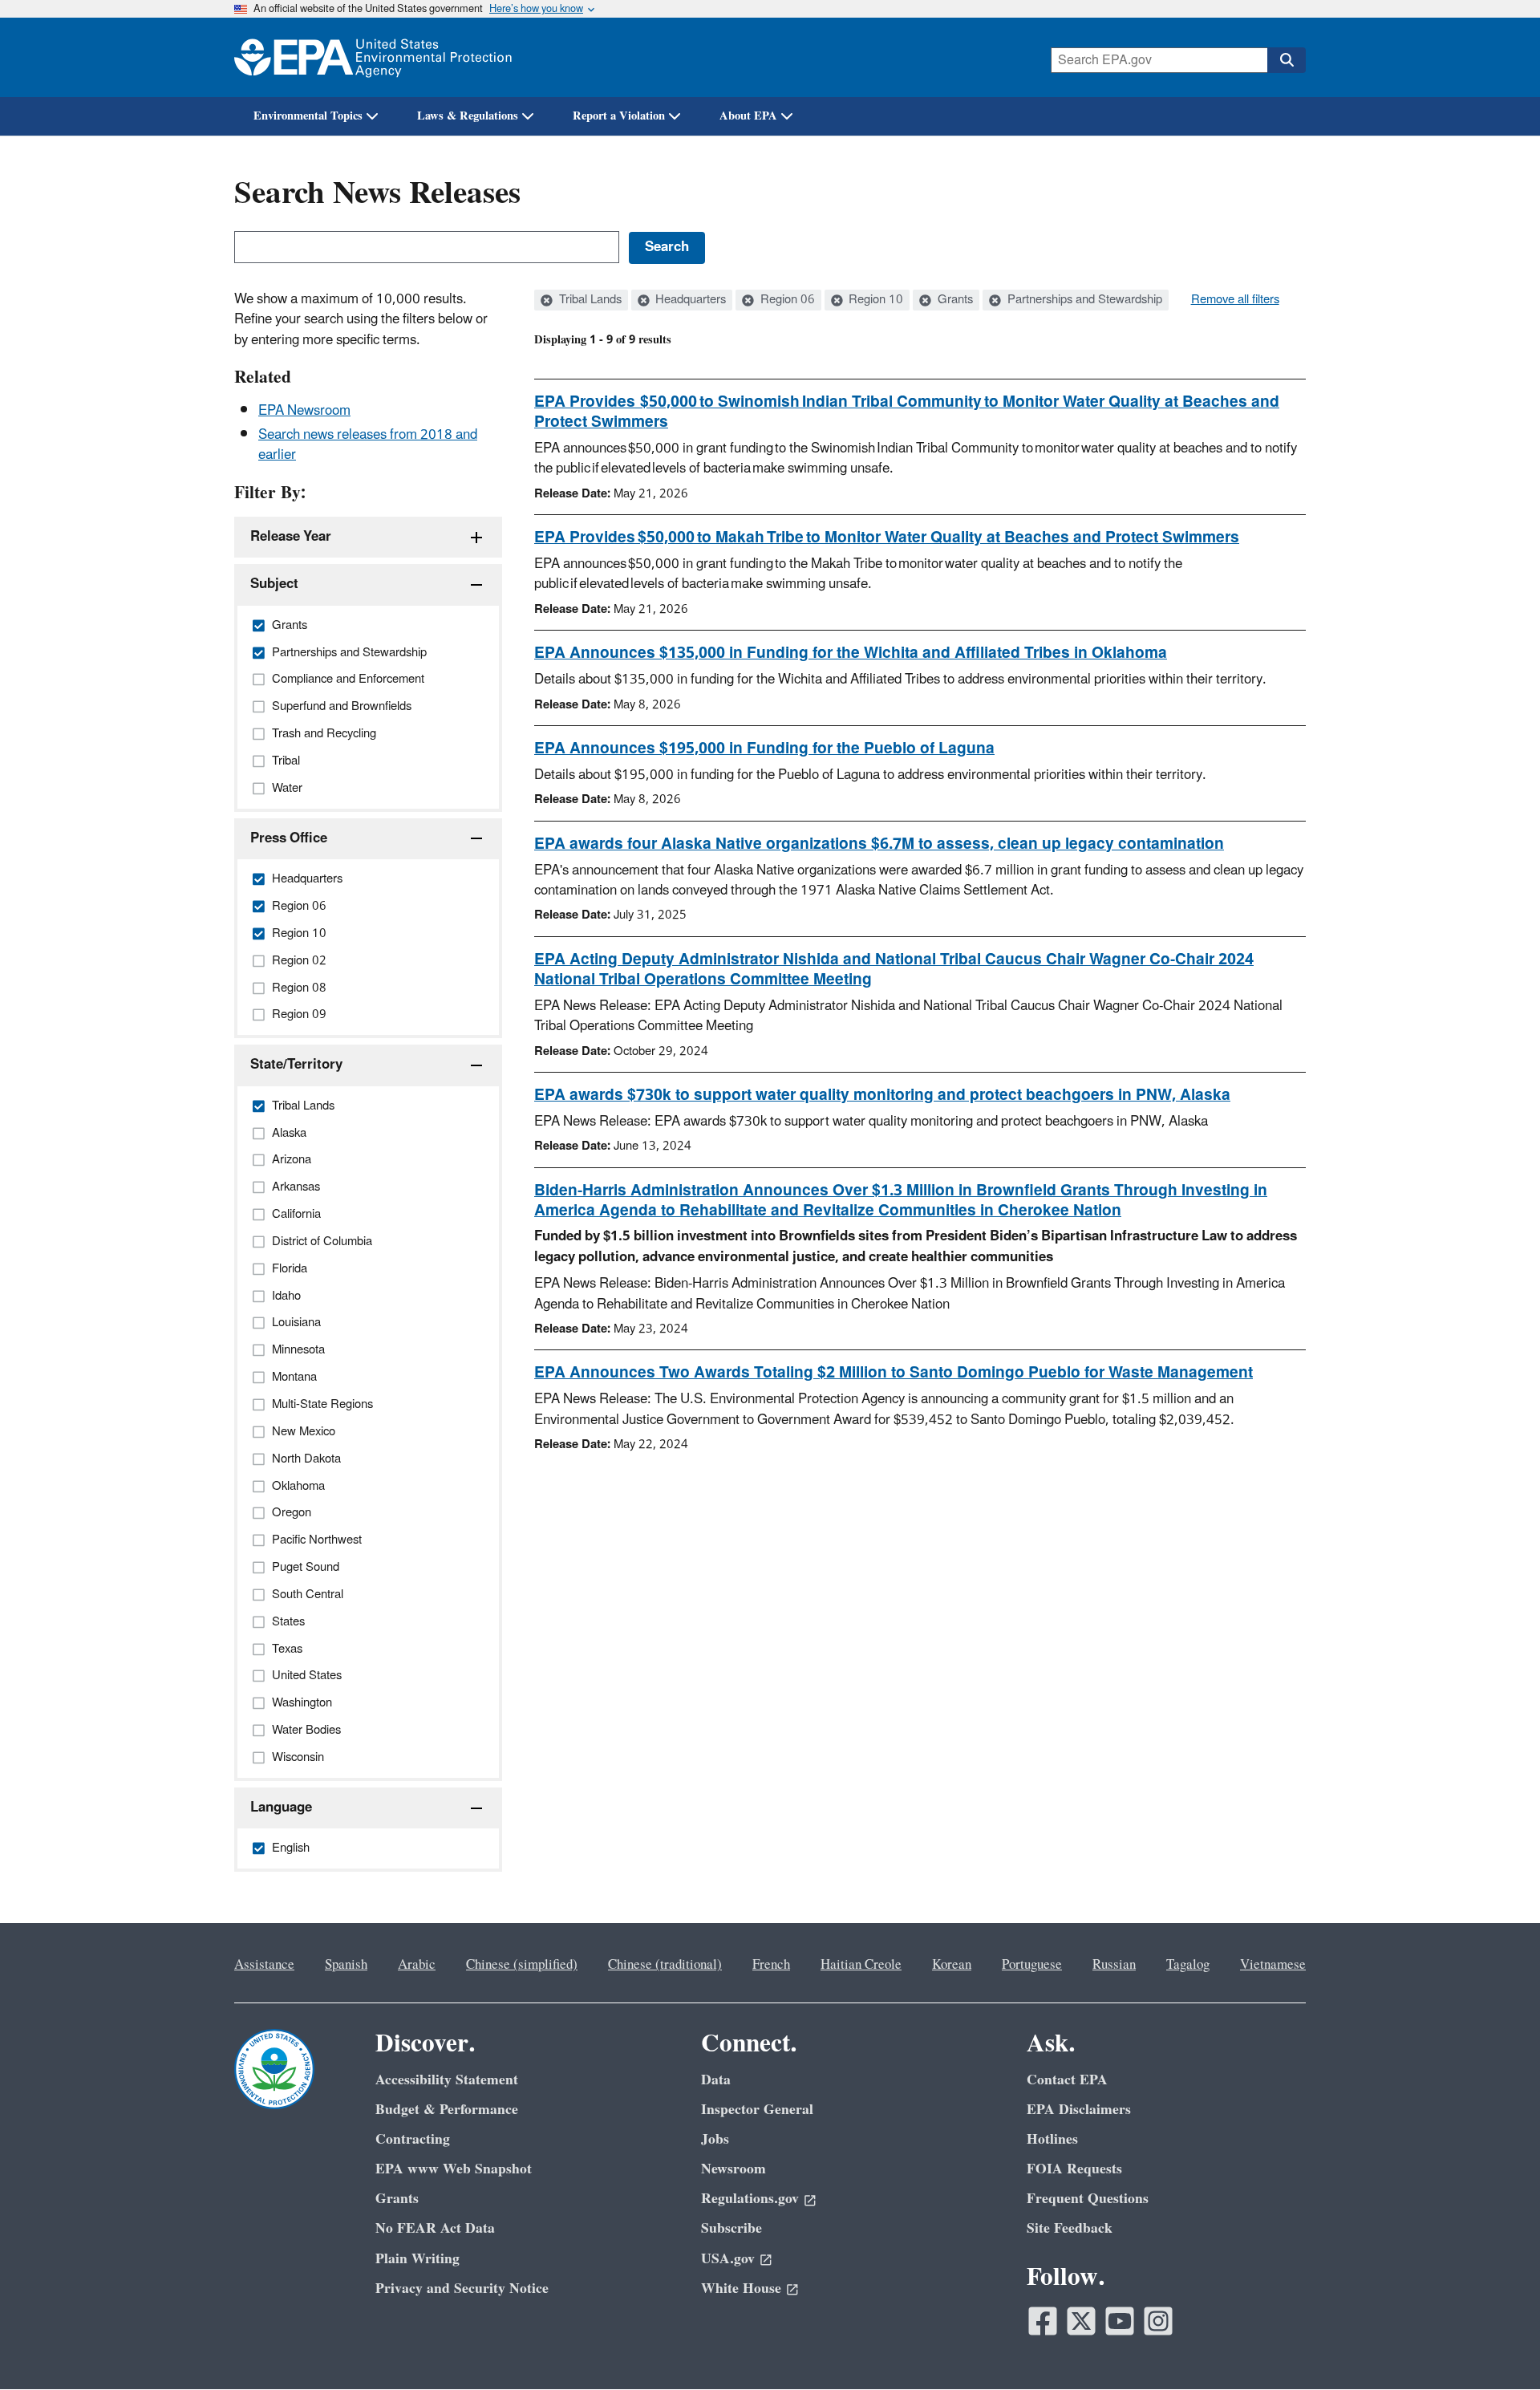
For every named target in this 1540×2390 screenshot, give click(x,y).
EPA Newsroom (304, 411)
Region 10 (874, 300)
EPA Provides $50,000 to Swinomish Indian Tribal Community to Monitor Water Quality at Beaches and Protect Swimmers (907, 412)
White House (741, 2289)
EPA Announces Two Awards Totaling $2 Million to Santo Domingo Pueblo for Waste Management (894, 1373)
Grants (954, 300)
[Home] (373, 57)
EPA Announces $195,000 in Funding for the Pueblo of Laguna (764, 749)
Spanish (346, 1965)
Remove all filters (1235, 300)
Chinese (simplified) (522, 1965)
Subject (274, 584)
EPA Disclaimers (1079, 2110)
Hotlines (1052, 2139)
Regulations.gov (750, 2199)
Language (281, 1808)
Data (716, 2080)
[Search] (1287, 60)
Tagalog (1188, 1965)
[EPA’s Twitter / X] (1081, 2321)
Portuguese (1032, 1965)
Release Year (291, 537)
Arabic (417, 1965)
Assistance (264, 1965)
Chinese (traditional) (665, 1965)
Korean (952, 1965)
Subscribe (731, 2228)
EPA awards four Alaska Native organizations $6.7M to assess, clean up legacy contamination (879, 844)
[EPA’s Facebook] (1043, 2321)
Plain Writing (417, 2259)
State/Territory (296, 1065)
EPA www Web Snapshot (454, 2169)
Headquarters (689, 300)
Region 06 (786, 300)
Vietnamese (1273, 1965)
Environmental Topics (308, 116)
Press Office (289, 838)
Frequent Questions (1088, 2199)
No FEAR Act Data (435, 2228)
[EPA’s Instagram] (1158, 2321)
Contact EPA (1067, 2080)
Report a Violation (619, 116)
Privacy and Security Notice (462, 2289)
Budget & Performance (447, 2110)
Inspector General (757, 2110)
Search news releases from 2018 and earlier (368, 445)
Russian (1114, 1965)
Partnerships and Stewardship (1083, 300)
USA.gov (728, 2259)
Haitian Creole (861, 1965)
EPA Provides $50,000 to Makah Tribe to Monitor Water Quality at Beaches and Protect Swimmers (887, 538)
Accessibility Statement (447, 2080)
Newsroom (734, 2169)
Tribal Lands (589, 300)
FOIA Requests (1074, 2169)
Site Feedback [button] (1070, 2228)
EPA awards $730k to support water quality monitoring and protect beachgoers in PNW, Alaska (882, 1095)
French (771, 1965)
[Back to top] (1496, 2346)
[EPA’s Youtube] (1120, 2321)
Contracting (413, 2139)
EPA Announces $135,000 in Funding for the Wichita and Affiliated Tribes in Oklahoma (851, 653)
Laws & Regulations (468, 116)
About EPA (748, 116)
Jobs (715, 2139)
